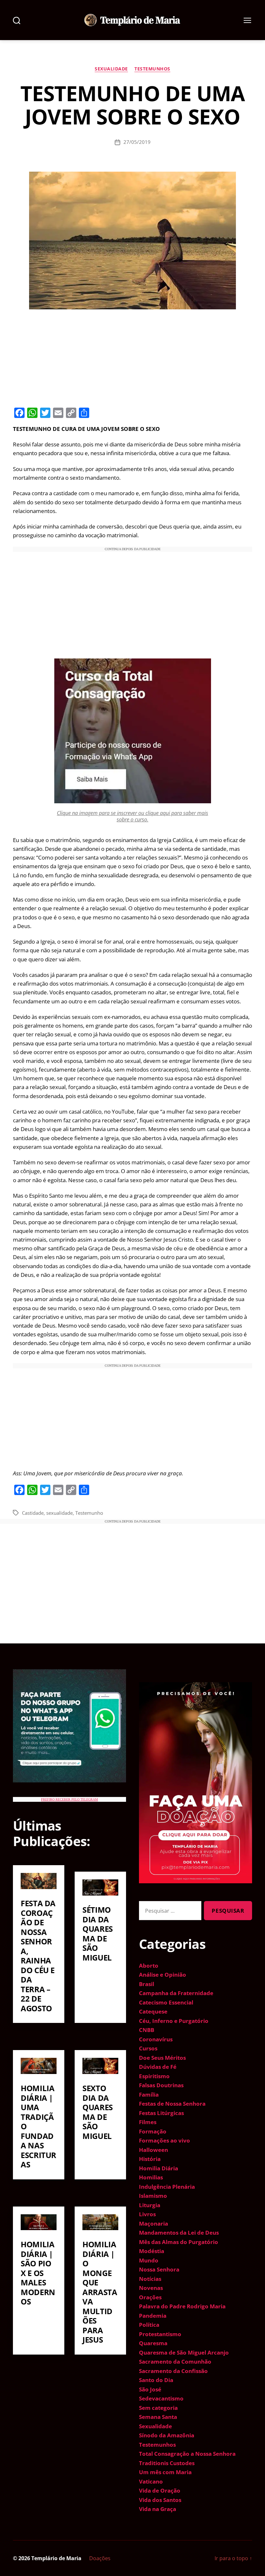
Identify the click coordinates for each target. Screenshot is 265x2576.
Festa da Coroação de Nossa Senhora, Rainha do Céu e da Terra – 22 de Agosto (38, 1956)
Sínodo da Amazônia (167, 2435)
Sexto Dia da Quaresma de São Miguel (98, 2112)
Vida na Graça (158, 2509)
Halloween (154, 2150)
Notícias (150, 2279)
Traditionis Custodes (167, 2463)
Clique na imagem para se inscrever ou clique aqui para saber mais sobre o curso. (132, 816)
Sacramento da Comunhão (175, 2362)
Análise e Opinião (163, 1975)
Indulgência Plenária (167, 2187)
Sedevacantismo (161, 2398)
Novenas (151, 2288)
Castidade (33, 1513)
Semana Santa (158, 2417)
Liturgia (150, 2205)
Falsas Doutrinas (161, 2085)
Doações (100, 2558)
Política (149, 2325)
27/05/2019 (137, 142)
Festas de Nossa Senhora (172, 2104)
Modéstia (152, 2251)
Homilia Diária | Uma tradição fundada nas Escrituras (38, 2126)
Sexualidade (111, 69)
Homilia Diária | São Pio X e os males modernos (38, 2273)
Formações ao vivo (164, 2140)
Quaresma (153, 2343)
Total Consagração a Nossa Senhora (187, 2454)
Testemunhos (152, 69)
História (150, 2159)
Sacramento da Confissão (173, 2371)
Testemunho (89, 1513)
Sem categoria (158, 2408)
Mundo (149, 2260)
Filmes (148, 2122)
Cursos (148, 2048)
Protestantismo (160, 2334)
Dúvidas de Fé (158, 2067)
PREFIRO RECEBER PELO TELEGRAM (69, 1799)
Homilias (151, 2177)
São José (150, 2389)
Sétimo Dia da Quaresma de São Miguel (98, 1934)
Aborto (149, 1966)
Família (149, 2095)
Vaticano (151, 2481)
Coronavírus (156, 2039)
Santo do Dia (156, 2380)
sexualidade (59, 1513)
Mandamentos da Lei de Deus (179, 2233)
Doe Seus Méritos (162, 2058)
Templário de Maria (56, 2558)
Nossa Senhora (159, 2269)
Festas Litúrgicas (161, 2113)
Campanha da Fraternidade (176, 1993)
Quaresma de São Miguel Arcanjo (184, 2352)
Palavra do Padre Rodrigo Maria (182, 2306)
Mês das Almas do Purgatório (179, 2242)
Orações (150, 2297)
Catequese (153, 2011)
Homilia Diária (159, 2168)
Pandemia (153, 2316)
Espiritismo (154, 2076)
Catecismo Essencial (166, 2002)
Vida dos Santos (160, 2500)
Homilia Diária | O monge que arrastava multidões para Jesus (100, 2292)
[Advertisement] (132, 357)
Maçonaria (154, 2223)
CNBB (147, 2030)
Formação (153, 2131)
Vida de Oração (160, 2490)
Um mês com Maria (165, 2472)
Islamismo (153, 2196)
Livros (147, 2214)
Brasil (147, 1984)
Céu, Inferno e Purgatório (174, 2021)
